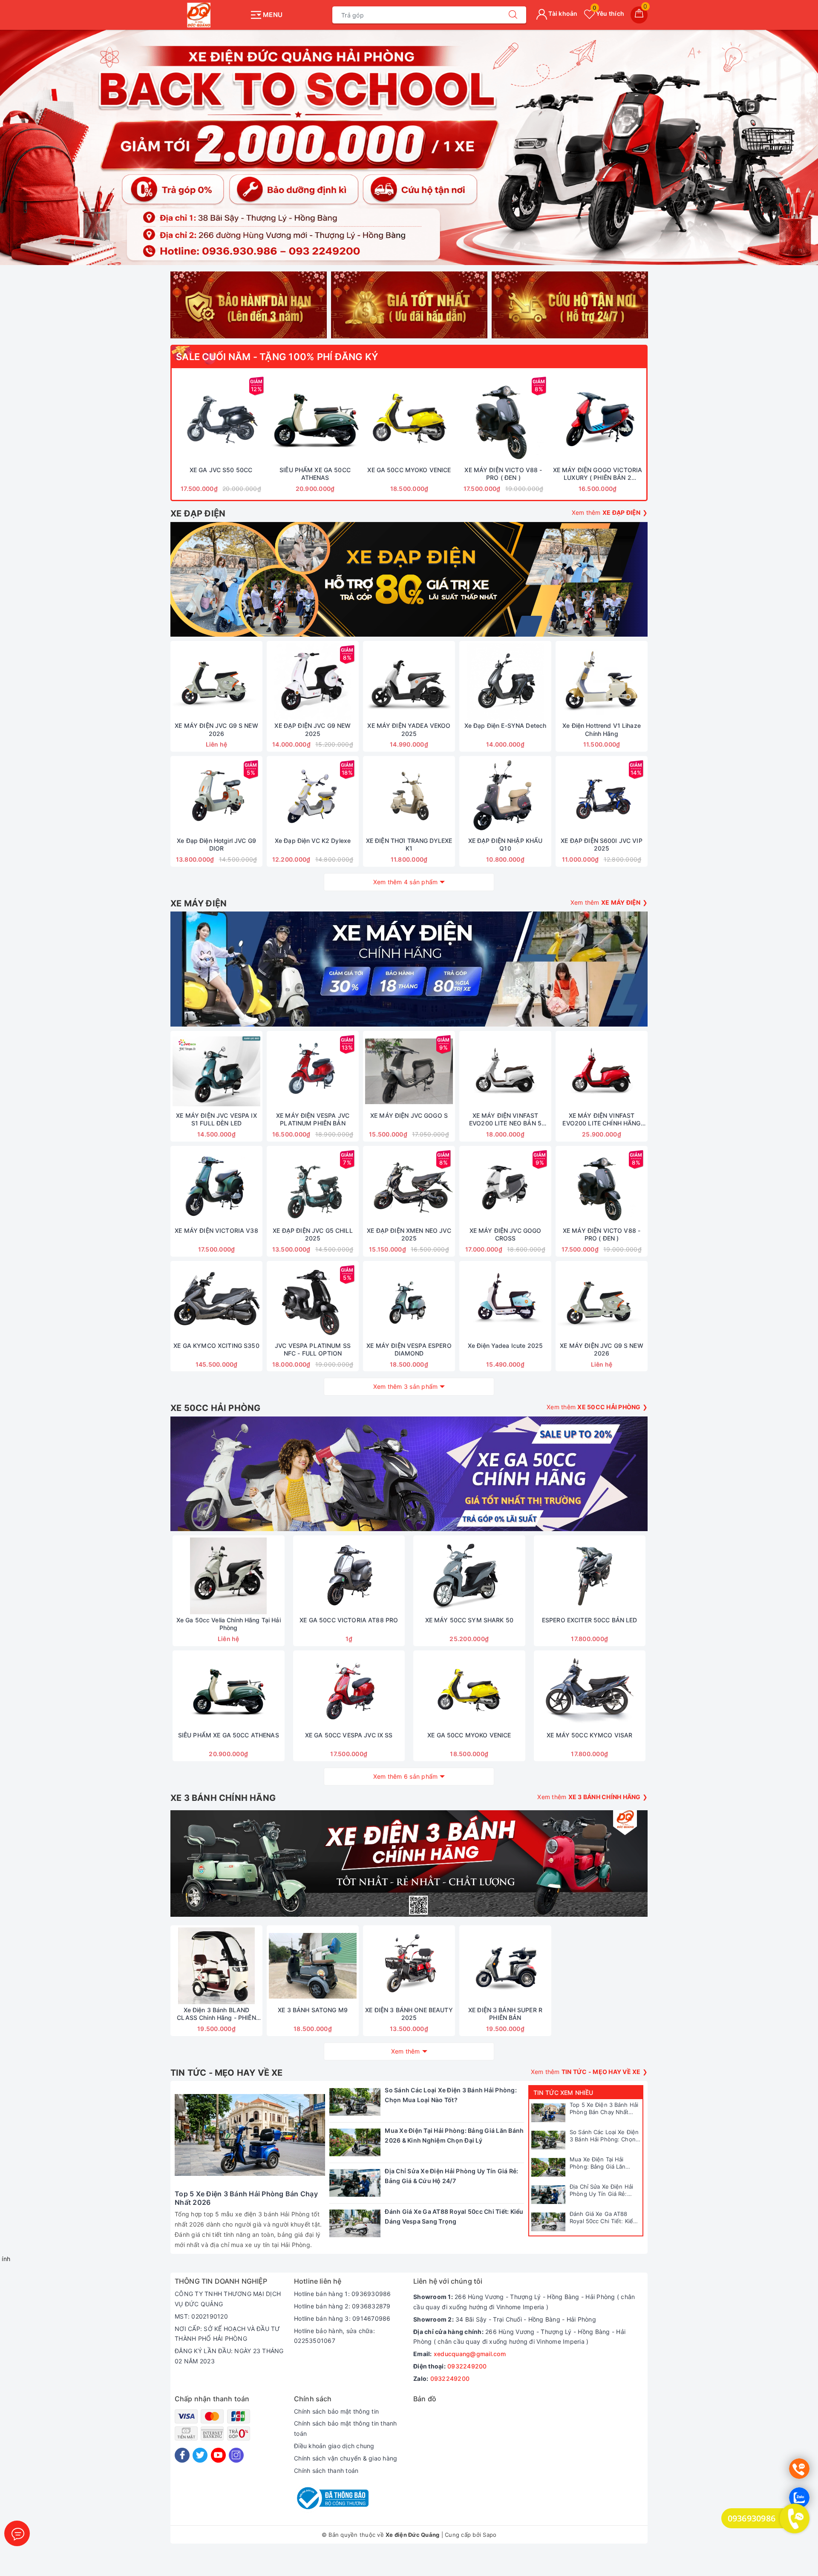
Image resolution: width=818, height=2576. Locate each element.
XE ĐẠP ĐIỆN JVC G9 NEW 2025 (313, 729)
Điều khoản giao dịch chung (334, 2446)
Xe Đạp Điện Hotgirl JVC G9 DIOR (216, 844)
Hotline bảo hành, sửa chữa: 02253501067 (334, 2336)
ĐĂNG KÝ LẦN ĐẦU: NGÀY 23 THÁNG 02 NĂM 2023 (229, 2356)
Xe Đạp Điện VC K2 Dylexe (313, 841)
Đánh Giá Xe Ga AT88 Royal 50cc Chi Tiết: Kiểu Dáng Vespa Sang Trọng (603, 2218)
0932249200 (467, 2366)
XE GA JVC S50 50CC (221, 470)
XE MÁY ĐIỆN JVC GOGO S (409, 1115)
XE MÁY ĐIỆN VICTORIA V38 (216, 1230)
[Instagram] (236, 2455)
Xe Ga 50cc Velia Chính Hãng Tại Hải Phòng (229, 1624)
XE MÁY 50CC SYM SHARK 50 (469, 1620)
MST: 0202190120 (201, 2316)
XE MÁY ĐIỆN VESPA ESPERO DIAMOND (409, 1349)
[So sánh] (261, 419)
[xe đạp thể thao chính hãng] (409, 1474)
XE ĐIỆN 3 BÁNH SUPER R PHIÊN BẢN (505, 2014)
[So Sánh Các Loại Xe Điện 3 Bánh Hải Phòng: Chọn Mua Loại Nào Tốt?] (548, 2140)
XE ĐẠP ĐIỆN (198, 513)
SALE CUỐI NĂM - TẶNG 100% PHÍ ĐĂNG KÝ (277, 357)
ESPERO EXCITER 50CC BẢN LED (590, 1620)
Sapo (490, 2535)
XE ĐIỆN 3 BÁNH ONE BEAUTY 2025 (409, 2014)
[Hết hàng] (562, 1071)
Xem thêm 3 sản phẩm (406, 1386)
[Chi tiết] (176, 681)
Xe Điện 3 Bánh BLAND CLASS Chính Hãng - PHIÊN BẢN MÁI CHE (216, 2014)
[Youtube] (218, 2455)
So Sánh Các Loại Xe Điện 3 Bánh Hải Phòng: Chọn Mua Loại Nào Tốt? (604, 2136)
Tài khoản (562, 13)
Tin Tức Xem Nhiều (563, 2093)
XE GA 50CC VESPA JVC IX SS (349, 1735)
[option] (409, 147)
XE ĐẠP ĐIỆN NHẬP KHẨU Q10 (505, 844)
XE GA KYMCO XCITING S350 (216, 1346)
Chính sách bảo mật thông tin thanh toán (346, 2428)
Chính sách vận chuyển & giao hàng (346, 2458)
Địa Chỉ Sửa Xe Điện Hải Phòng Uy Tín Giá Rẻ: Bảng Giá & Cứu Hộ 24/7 (602, 2190)
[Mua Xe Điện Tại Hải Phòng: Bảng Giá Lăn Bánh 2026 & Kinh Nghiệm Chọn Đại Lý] (548, 2167)
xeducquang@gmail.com (470, 2354)
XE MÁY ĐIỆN (199, 903)
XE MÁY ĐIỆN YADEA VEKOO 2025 (409, 729)
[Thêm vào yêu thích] (200, 419)
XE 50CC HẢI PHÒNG (215, 1408)
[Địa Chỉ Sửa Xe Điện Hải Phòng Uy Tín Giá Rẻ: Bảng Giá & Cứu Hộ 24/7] (548, 2195)
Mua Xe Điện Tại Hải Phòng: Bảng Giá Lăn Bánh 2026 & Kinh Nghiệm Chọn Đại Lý (605, 2163)
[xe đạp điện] (409, 579)
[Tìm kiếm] (513, 15)
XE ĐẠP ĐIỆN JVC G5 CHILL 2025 (313, 1234)
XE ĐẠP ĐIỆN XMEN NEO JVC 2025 (409, 1234)
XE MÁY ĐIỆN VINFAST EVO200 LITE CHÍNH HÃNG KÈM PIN (601, 1119)
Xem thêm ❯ (610, 512)
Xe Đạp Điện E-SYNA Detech (505, 725)
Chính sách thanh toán (326, 2471)
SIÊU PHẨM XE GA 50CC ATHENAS (315, 474)
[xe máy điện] (409, 969)
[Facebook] (182, 2455)
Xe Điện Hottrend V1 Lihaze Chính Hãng (602, 729)
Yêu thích (608, 13)
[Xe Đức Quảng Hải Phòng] (208, 15)
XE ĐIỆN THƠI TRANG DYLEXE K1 (409, 844)
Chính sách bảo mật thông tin (336, 2411)
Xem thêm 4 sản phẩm (406, 882)
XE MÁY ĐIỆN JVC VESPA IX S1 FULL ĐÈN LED (216, 1119)
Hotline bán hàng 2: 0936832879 (342, 2306)
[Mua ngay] (181, 419)
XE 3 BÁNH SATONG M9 (313, 2010)
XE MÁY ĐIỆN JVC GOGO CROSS (505, 1234)
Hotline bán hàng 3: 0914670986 (342, 2318)
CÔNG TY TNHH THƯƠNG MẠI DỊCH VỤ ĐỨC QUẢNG (228, 2299)
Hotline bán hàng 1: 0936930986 (343, 2294)
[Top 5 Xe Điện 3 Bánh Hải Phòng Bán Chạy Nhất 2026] (548, 2113)
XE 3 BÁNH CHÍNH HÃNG (223, 1798)
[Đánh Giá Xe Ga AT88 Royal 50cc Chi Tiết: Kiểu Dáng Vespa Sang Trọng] (548, 2222)
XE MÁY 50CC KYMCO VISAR (589, 1735)
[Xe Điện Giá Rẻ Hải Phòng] (409, 147)
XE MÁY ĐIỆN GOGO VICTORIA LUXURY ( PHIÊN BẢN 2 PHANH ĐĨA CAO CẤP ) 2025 (598, 474)
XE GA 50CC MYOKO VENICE (409, 470)
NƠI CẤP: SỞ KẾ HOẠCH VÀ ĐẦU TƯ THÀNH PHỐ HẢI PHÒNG (228, 2334)
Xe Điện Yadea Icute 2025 (505, 1346)
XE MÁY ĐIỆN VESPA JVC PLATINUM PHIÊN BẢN (313, 1119)
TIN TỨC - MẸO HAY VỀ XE (227, 2073)
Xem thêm (406, 2051)
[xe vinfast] (409, 1863)
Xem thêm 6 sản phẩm (406, 1776)
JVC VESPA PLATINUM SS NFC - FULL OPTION (313, 1349)
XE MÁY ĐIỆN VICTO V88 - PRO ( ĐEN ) (503, 474)
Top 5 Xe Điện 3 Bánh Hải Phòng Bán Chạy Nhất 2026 (604, 2109)
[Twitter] (200, 2455)
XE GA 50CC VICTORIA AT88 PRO (349, 1620)
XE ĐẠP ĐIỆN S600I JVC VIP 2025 (602, 844)
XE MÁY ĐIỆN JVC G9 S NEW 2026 (216, 729)
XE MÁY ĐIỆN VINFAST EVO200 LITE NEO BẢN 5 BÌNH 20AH (505, 1119)
